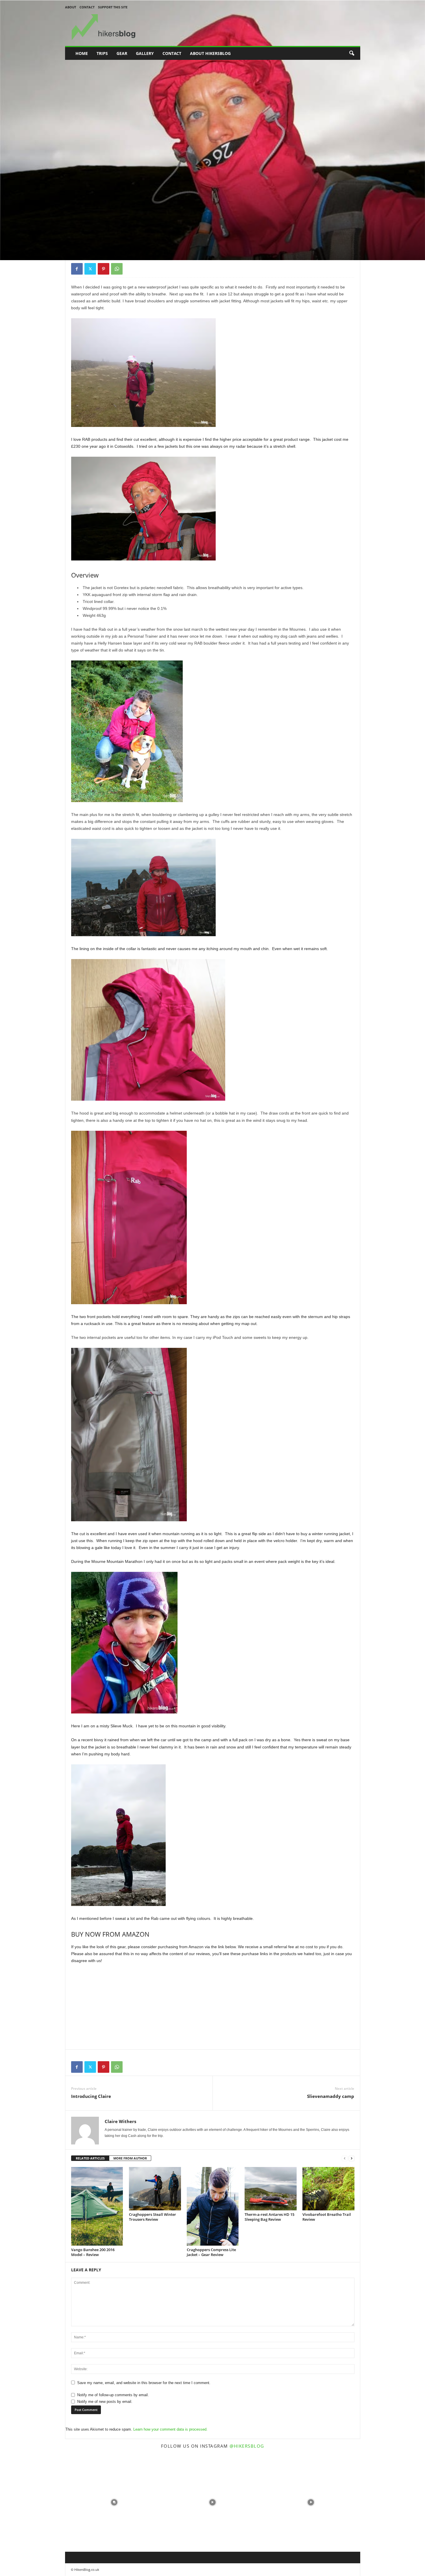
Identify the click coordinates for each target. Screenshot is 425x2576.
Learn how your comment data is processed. (170, 2429)
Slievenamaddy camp (331, 2096)
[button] (352, 53)
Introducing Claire (91, 2096)
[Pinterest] (104, 269)
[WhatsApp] (117, 269)
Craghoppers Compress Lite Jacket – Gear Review (211, 2252)
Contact (87, 7)
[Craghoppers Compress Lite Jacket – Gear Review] (213, 2206)
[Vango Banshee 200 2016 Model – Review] (97, 2206)
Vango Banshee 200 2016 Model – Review (93, 2252)
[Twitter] (90, 269)
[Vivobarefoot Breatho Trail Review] (328, 2189)
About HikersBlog (210, 53)
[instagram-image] (114, 2502)
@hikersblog (247, 2446)
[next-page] (352, 2158)
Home (82, 53)
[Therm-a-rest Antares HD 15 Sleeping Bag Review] (271, 2189)
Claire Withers (87, 235)
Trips (102, 53)
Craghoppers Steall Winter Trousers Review (153, 2217)
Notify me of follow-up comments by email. (113, 2395)
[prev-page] (345, 2158)
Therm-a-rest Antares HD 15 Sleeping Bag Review (269, 2217)
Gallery (145, 53)
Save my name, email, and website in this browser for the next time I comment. (144, 2383)
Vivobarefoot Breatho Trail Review (327, 2217)
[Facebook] (77, 269)
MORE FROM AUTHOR (130, 2158)
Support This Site (113, 7)
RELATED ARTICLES (90, 2158)
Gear (122, 53)
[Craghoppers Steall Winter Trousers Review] (155, 2189)
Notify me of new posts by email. (105, 2402)
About (71, 7)
